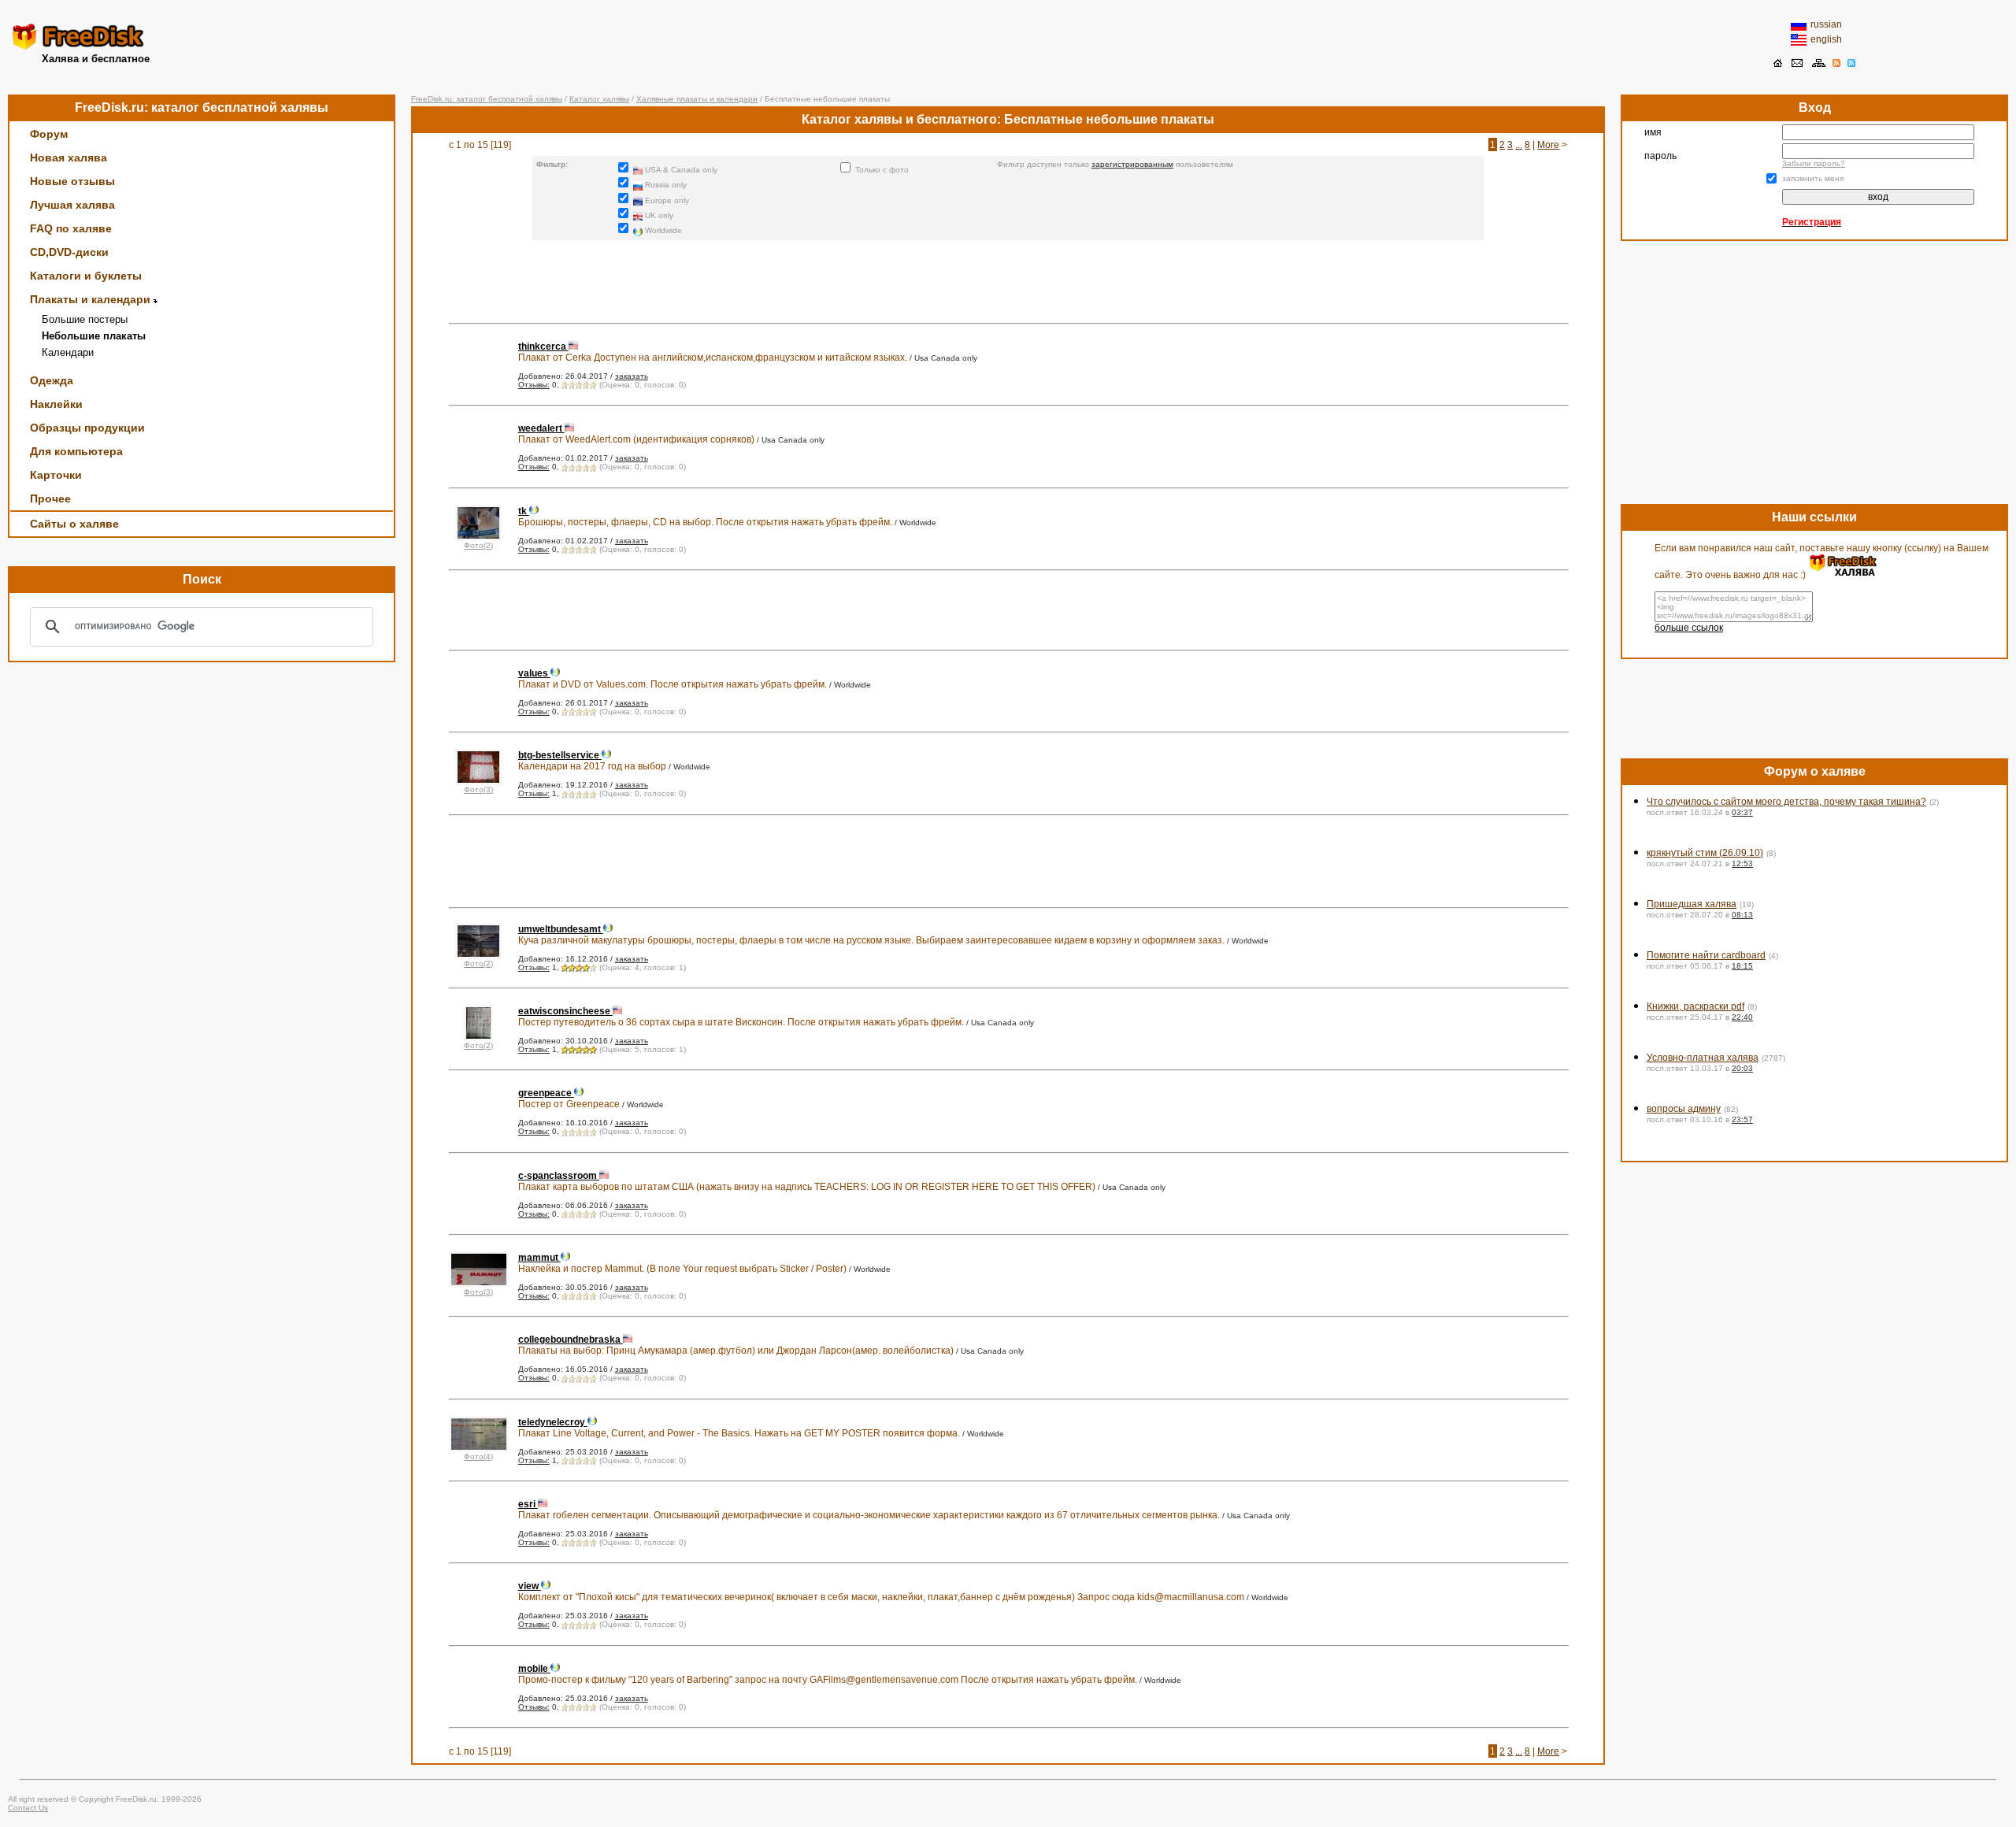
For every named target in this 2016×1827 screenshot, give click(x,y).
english (1826, 39)
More (1548, 145)
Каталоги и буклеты (86, 276)
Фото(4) (478, 1456)
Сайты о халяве (74, 524)
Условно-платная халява (1703, 1058)
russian (1826, 24)
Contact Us (28, 1808)
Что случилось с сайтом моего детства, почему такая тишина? (1786, 802)
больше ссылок (1689, 628)
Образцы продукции (87, 428)
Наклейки (56, 404)
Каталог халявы (599, 99)
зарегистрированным (1132, 164)
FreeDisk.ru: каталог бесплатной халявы (487, 99)
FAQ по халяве (71, 228)
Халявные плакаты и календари (697, 99)
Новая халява (69, 157)
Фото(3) (478, 789)
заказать (632, 376)
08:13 (1742, 915)
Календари (68, 352)
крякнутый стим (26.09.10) (1705, 853)
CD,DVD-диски (69, 252)
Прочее (50, 498)
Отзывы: (534, 385)
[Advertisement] (1008, 43)
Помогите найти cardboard (1706, 955)
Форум (49, 134)
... (1519, 145)
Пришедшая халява (1692, 904)
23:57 (1742, 1119)
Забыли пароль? (1814, 163)
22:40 (1742, 1017)
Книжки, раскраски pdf (1695, 1006)
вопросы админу (1684, 1109)
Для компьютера (76, 451)
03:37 (1742, 812)
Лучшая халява (72, 205)
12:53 (1742, 863)
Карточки (56, 475)
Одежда (52, 380)
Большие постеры (85, 319)
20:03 (1742, 1068)
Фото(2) (478, 545)
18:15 (1742, 966)
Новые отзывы (72, 181)
